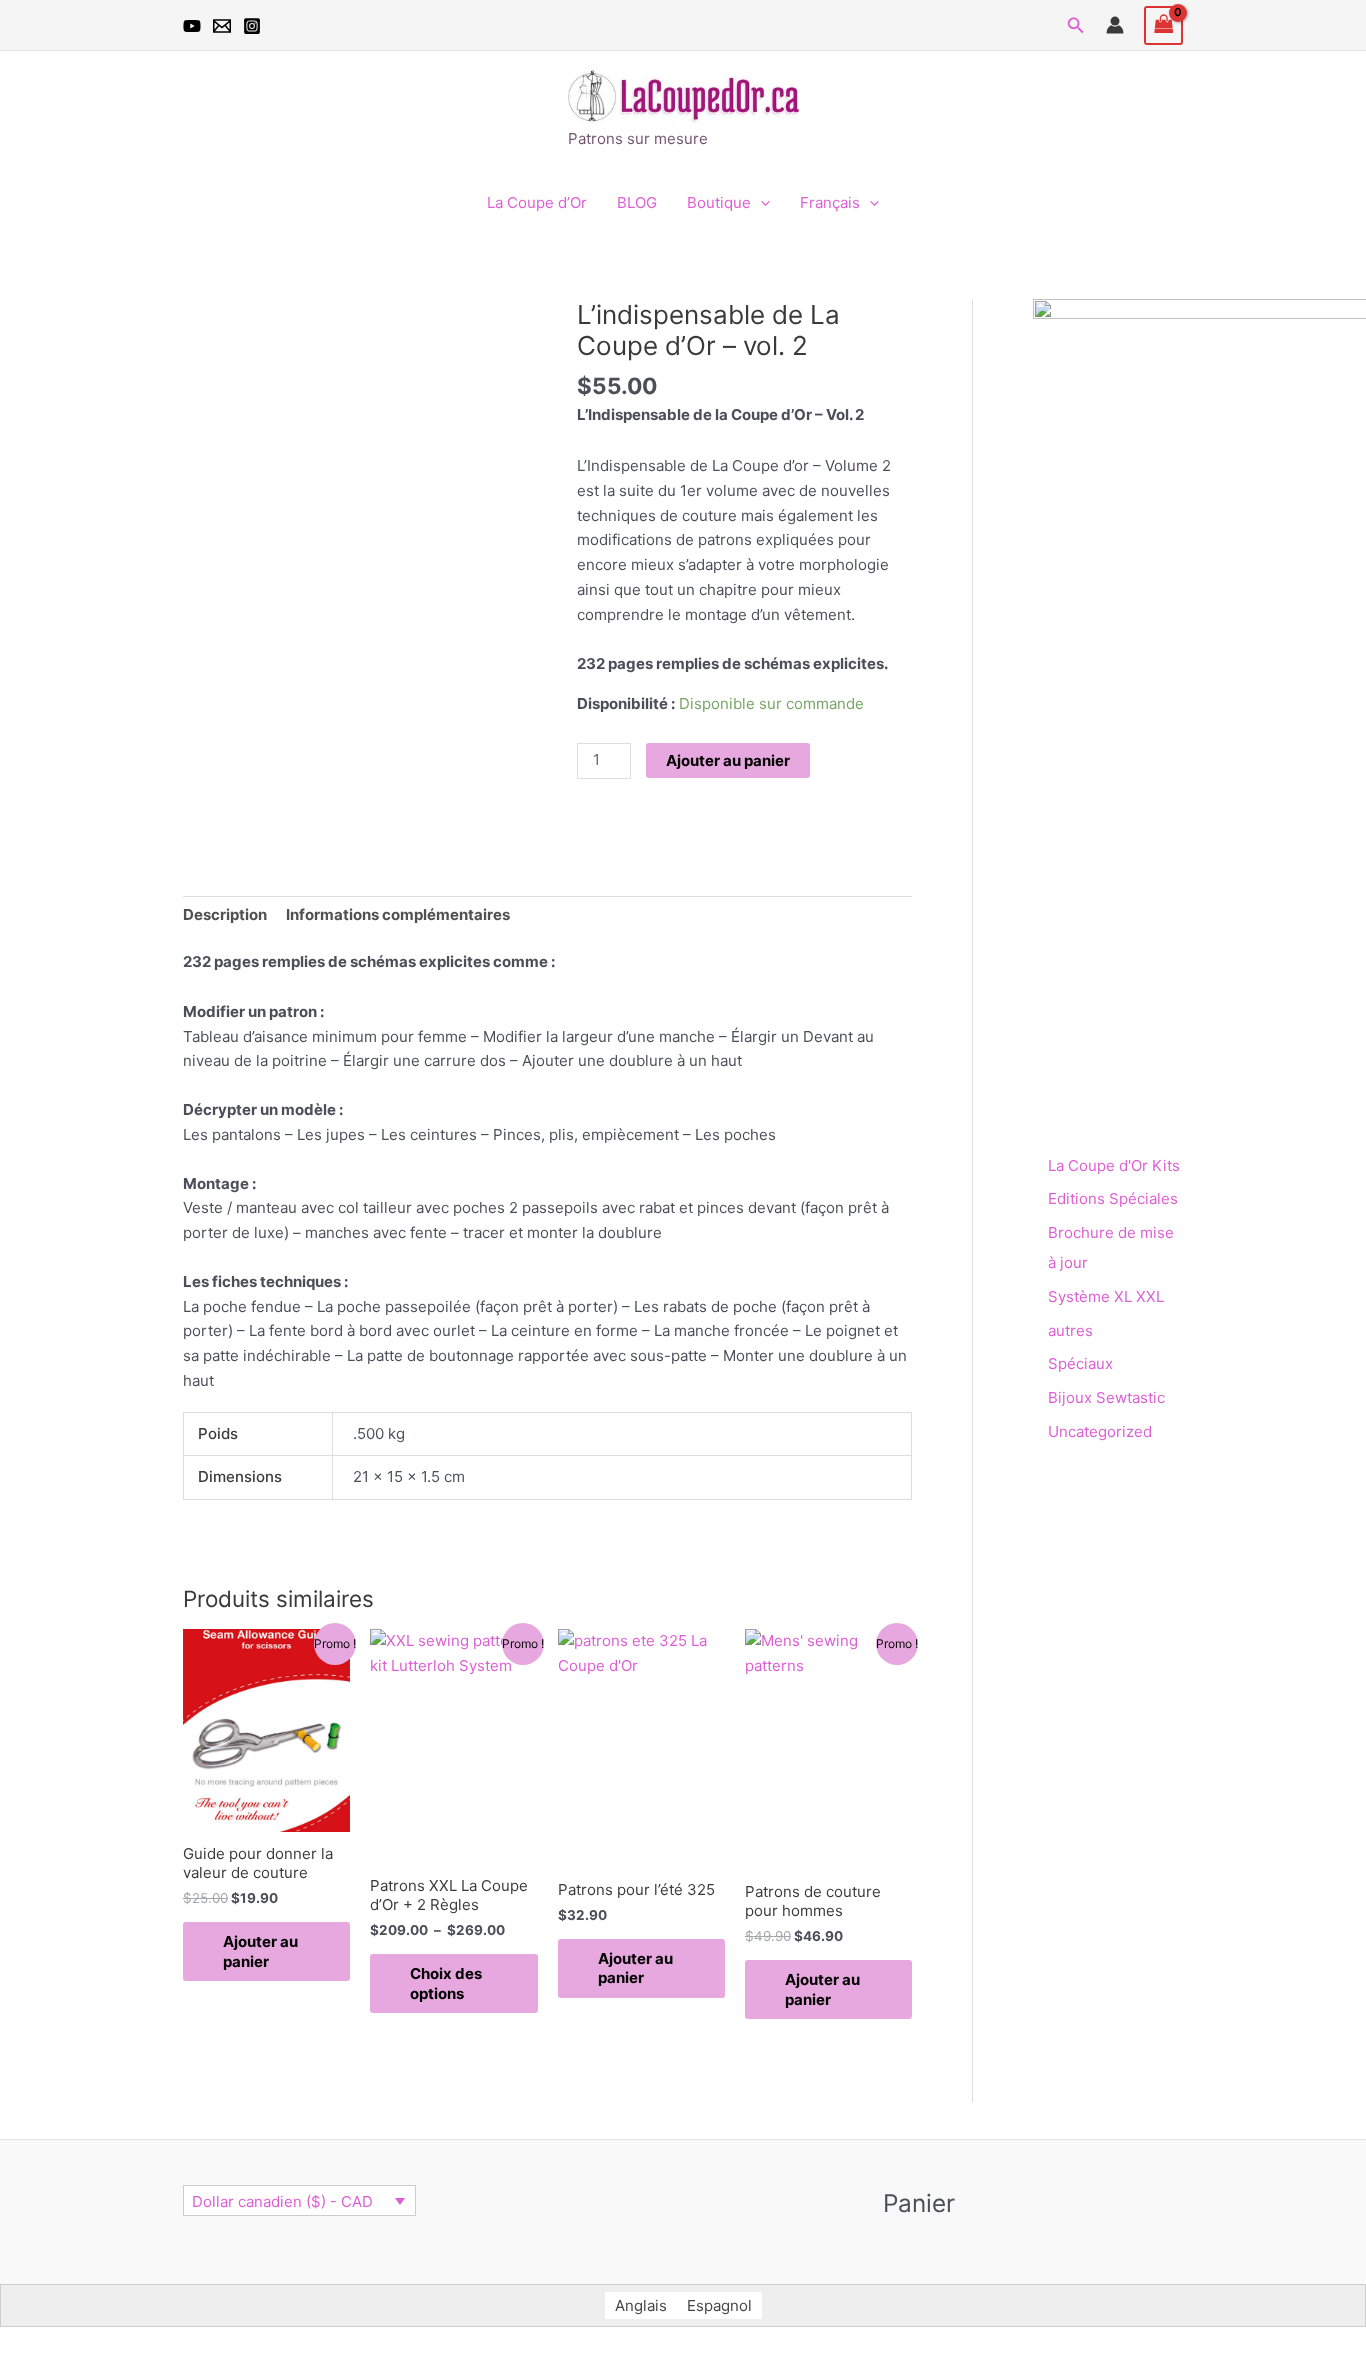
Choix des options (446, 1983)
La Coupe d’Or (537, 202)
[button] (1076, 25)
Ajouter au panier (728, 760)
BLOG (637, 202)
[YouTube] (192, 26)
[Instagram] (252, 26)
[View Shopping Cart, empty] (1164, 25)
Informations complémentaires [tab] (398, 914)
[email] (222, 26)
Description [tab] (225, 914)
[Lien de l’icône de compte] (1115, 25)
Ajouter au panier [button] (260, 1951)
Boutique (719, 202)
